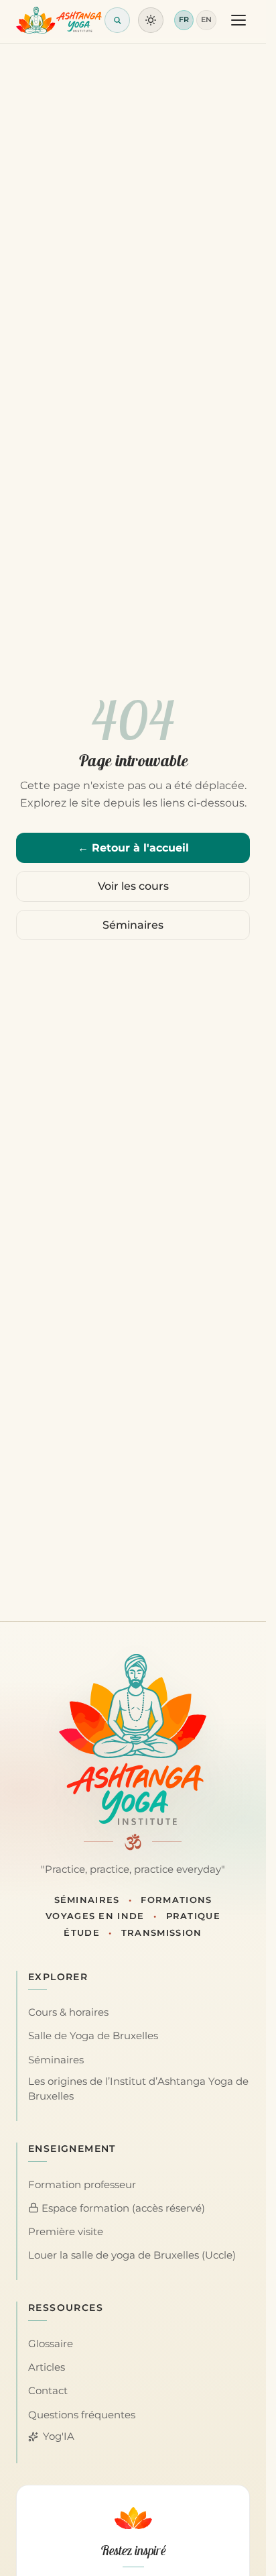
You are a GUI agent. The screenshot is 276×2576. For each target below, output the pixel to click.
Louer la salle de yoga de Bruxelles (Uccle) (132, 2255)
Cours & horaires (68, 2012)
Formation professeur (82, 2185)
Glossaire (51, 2344)
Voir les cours (133, 886)
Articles (47, 2367)
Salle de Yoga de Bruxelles (93, 2036)
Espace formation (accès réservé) (122, 2208)
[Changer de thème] (151, 20)
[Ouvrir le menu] (238, 20)
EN (206, 19)
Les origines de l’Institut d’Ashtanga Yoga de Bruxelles (138, 2089)
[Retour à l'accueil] (59, 20)
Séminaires (133, 925)
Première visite (66, 2232)
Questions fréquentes (82, 2415)
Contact (48, 2391)
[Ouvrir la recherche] (117, 20)
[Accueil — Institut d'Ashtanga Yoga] (133, 1739)
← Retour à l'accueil (133, 848)
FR (184, 19)
